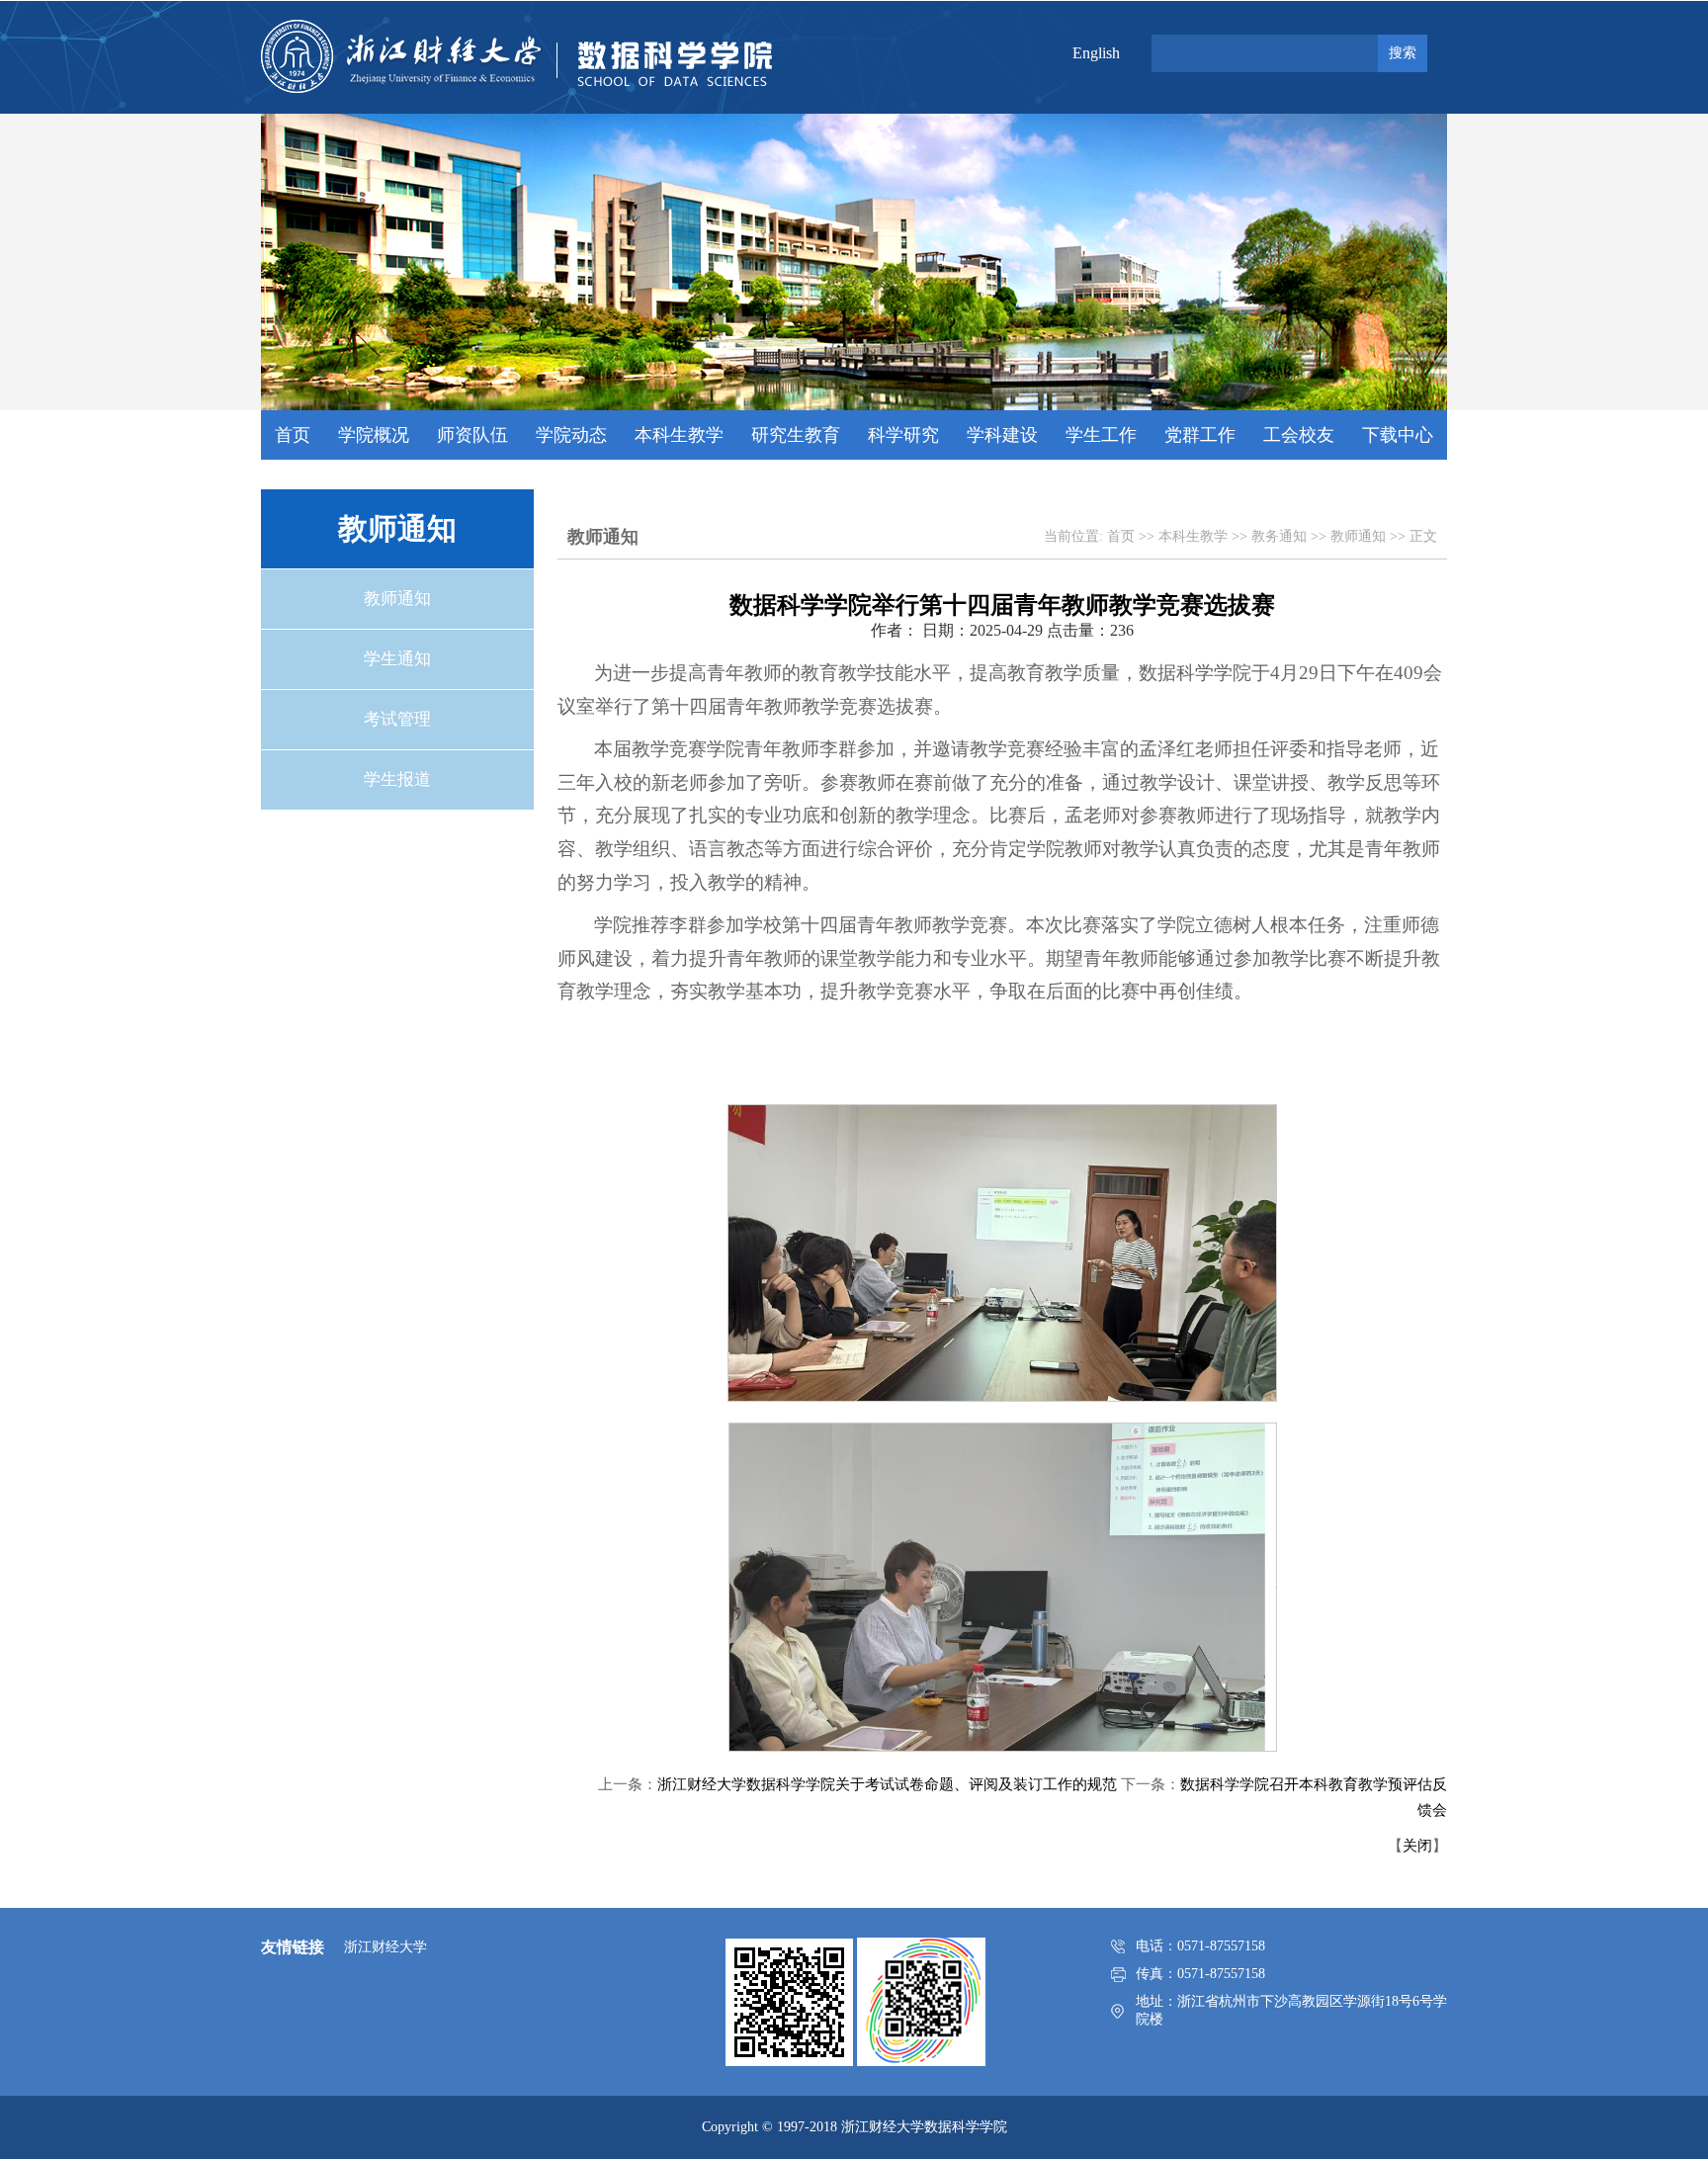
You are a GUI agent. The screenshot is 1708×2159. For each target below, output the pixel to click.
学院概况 (374, 435)
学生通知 (397, 659)
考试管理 (397, 719)
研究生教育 (796, 435)
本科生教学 (679, 435)
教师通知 (397, 599)
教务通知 (1279, 536)
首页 (293, 435)
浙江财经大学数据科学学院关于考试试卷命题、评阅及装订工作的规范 (887, 1784)
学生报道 (397, 779)
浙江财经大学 (385, 1947)
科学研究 (903, 435)
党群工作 (1200, 435)
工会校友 (1299, 435)
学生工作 (1101, 435)
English (1096, 53)
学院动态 (571, 435)
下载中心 (1398, 435)
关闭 (1417, 1846)
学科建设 (1002, 435)
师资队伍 (472, 435)
